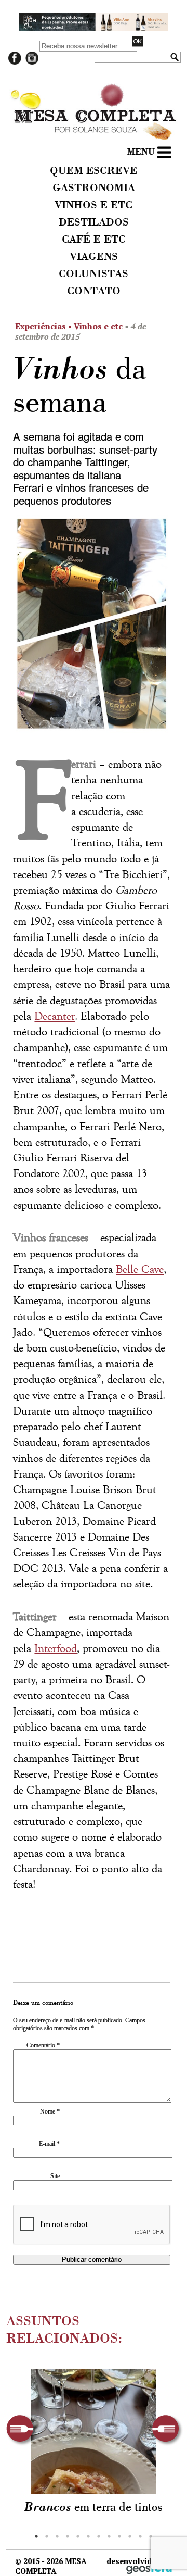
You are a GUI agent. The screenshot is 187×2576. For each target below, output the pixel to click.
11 (140, 2536)
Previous (22, 2430)
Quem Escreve (94, 171)
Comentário (43, 2045)
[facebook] (15, 62)
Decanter (55, 1016)
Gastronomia (94, 189)
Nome (50, 2111)
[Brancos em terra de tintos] (94, 2431)
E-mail (49, 2144)
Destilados (94, 223)
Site (55, 2176)
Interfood (56, 1649)
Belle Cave (140, 1270)
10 (130, 2536)
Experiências (41, 326)
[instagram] (32, 62)
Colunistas (94, 274)
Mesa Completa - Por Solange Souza (94, 93)
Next (168, 2430)
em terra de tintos (94, 2508)
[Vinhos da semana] (91, 627)
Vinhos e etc (94, 206)
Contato (94, 292)
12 (151, 2536)
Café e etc (94, 240)
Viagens (94, 257)
